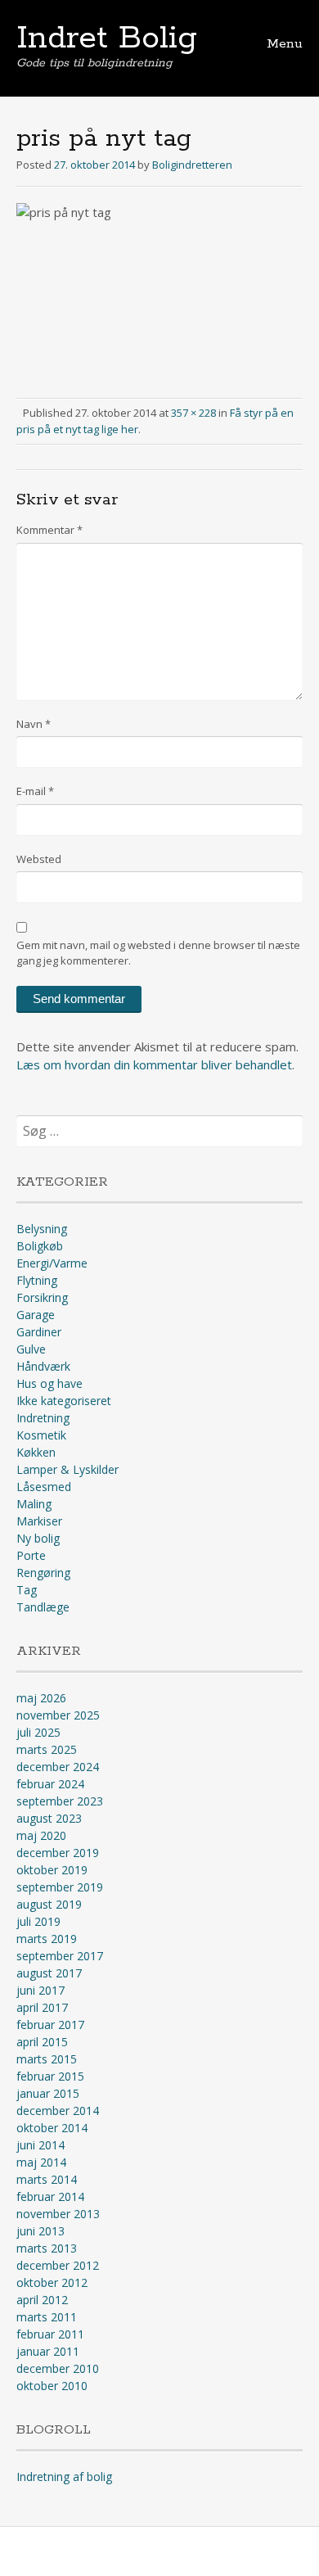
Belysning (42, 1229)
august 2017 (49, 1973)
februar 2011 (50, 2334)
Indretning (43, 1418)
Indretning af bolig (64, 2477)
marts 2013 (47, 2248)
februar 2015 (50, 2076)
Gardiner (39, 1332)
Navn (34, 724)
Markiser (39, 1521)
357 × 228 (193, 413)
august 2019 (49, 1904)
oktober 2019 (52, 1870)
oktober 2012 (52, 2282)
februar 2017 (50, 2025)
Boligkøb (40, 1246)
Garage (36, 1315)
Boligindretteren (192, 165)
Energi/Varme (52, 1263)
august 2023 (49, 1818)
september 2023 (60, 1801)
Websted (39, 859)
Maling (34, 1504)
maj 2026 (41, 1698)
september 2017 (60, 1956)
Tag (27, 1590)
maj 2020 (41, 1835)
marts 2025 (47, 1749)
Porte (31, 1555)
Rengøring (43, 1573)
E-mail (35, 791)
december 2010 (58, 2368)
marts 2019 (47, 1939)
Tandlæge (43, 1607)
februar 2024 (50, 1784)
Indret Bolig (107, 38)
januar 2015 (48, 2093)
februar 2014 (50, 2196)
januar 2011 (48, 2351)
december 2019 (58, 1853)
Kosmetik (41, 1435)
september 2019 (60, 1887)
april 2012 (42, 2300)
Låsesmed (44, 1487)
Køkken (36, 1452)
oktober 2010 (52, 2386)
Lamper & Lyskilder (67, 1469)
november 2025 (58, 1715)
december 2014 (58, 2111)
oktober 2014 (52, 2128)
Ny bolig (38, 1538)
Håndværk (43, 1366)
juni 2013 (40, 2231)
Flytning (37, 1280)
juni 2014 (40, 2145)
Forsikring (42, 1297)
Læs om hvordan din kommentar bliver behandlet (154, 1064)
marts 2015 (47, 2059)
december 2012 (58, 2265)
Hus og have (49, 1383)
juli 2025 (38, 1732)
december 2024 (58, 1767)
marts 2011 (47, 2317)
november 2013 (58, 2214)
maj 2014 (41, 2162)
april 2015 (42, 2042)
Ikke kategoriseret (64, 1401)
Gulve (31, 1349)
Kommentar (49, 530)
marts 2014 (47, 2179)
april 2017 (42, 2007)
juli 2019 (38, 1921)
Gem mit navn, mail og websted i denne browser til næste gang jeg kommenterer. (158, 953)
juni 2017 (40, 1990)
